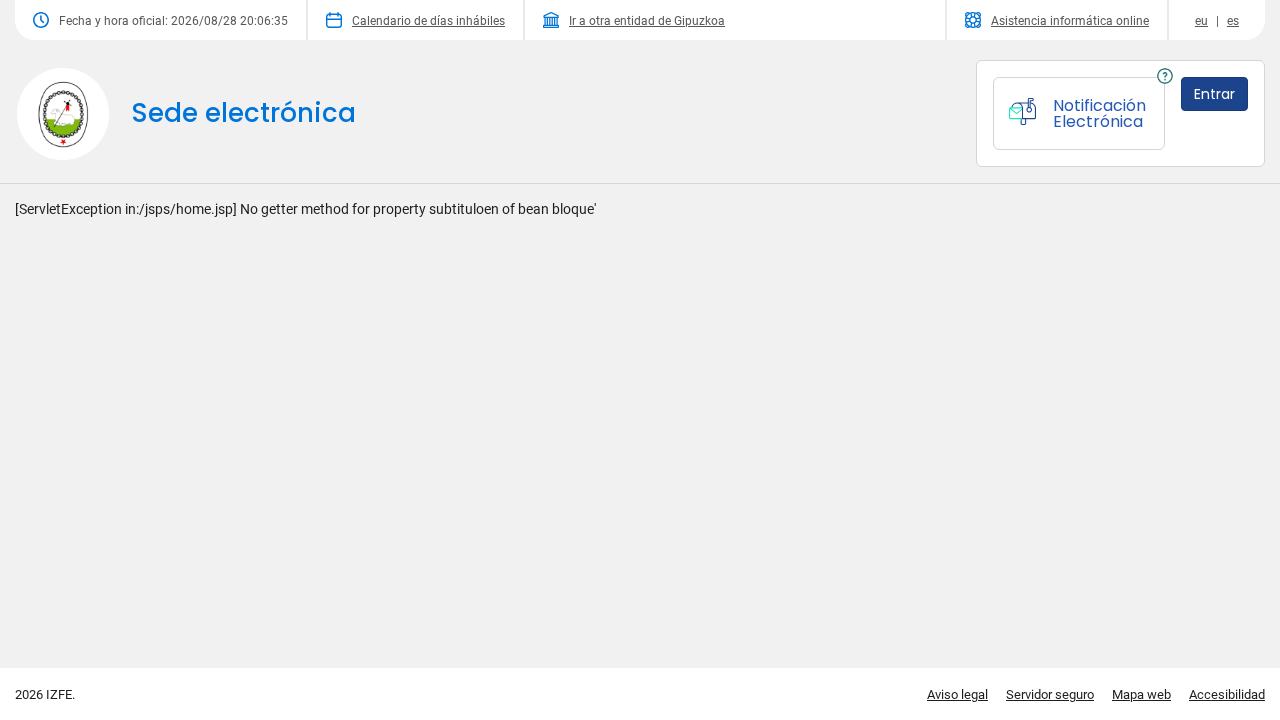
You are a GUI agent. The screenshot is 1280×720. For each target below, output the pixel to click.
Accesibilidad (1227, 694)
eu (1201, 21)
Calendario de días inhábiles (428, 21)
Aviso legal (957, 694)
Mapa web (1141, 694)
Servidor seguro (1050, 694)
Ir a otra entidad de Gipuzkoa (647, 21)
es (1233, 21)
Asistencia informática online (1070, 21)
